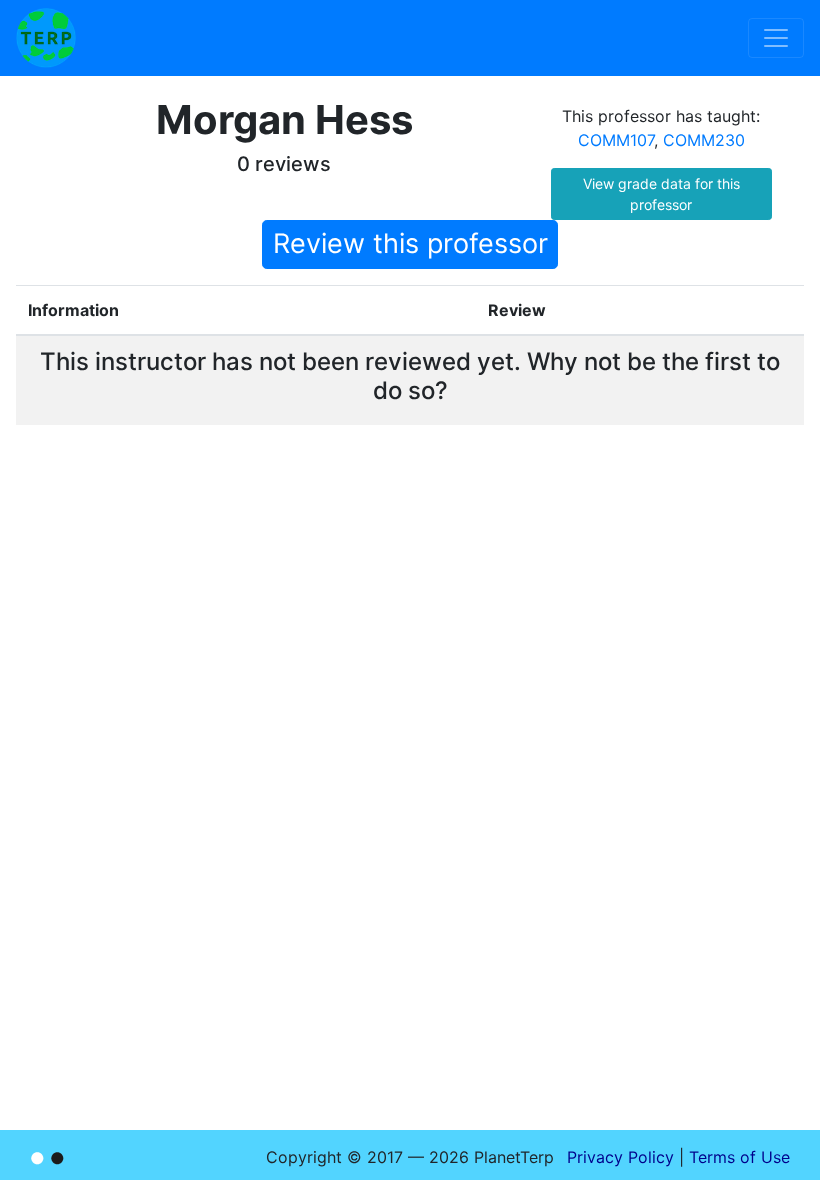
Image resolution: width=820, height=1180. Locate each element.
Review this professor (410, 243)
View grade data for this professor (661, 194)
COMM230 (704, 140)
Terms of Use (739, 1157)
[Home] (46, 38)
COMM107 (616, 140)
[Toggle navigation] (776, 38)
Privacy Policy (620, 1157)
